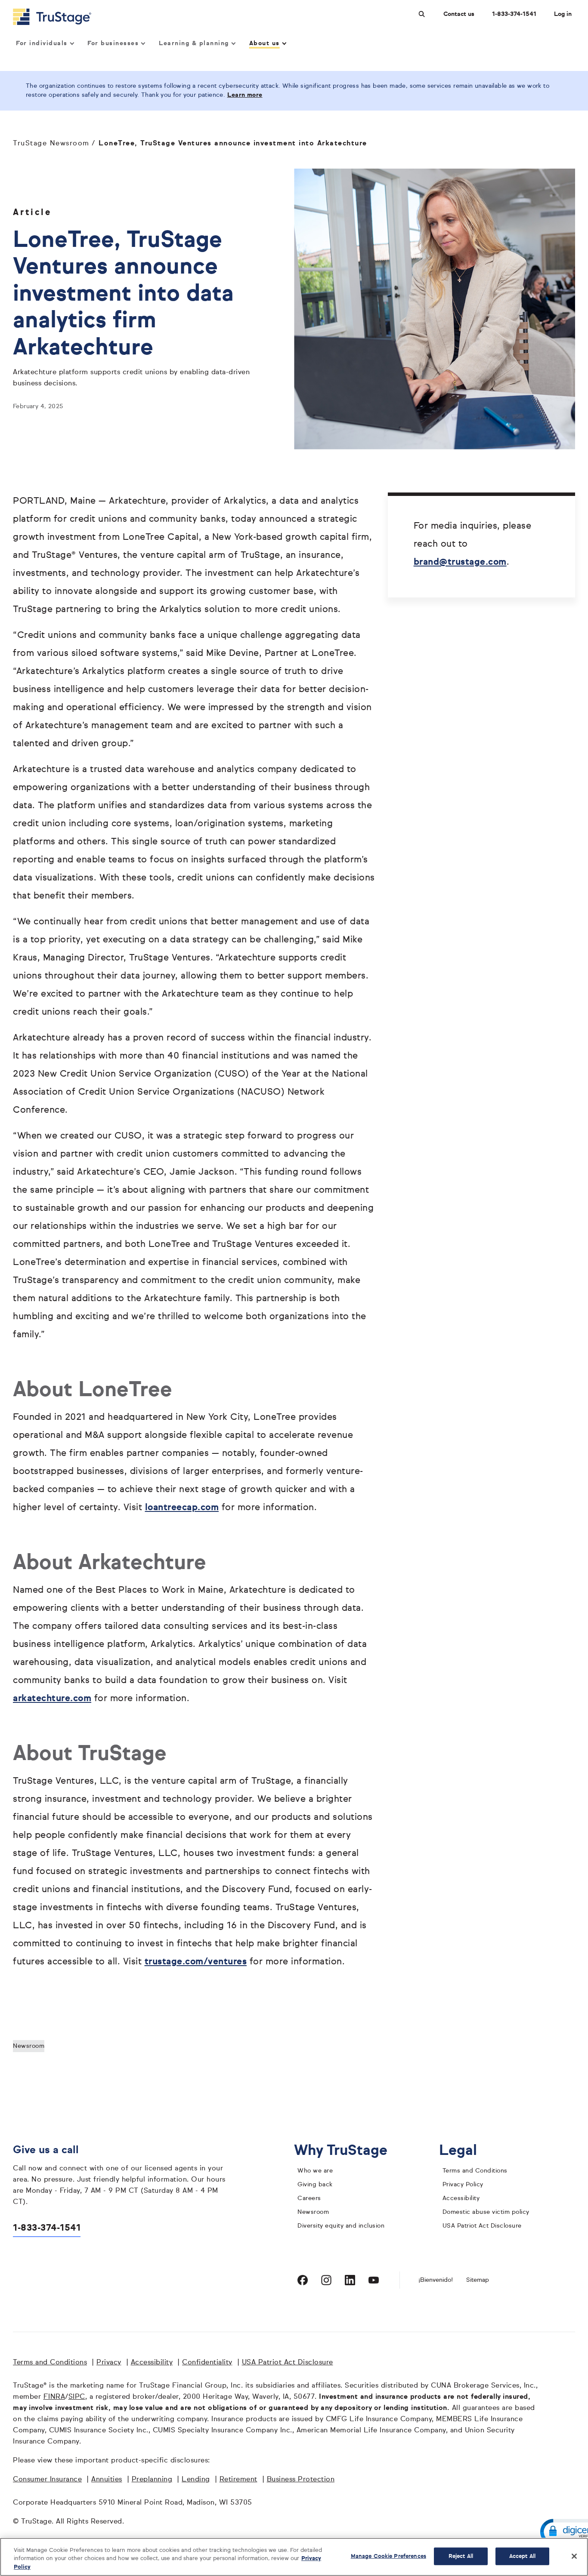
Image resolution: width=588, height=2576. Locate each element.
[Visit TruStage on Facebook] (303, 2280)
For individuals (42, 43)
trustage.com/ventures (196, 1962)
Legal (465, 2151)
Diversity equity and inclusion (341, 2226)
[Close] (574, 2556)
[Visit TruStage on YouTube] (374, 2280)
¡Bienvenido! (436, 2280)
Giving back (315, 2185)
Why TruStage (347, 2151)
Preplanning (152, 2480)
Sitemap (478, 2280)
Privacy (109, 2363)
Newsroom (29, 2046)
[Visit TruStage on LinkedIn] (350, 2280)
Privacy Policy (463, 2185)
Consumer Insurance (47, 2480)
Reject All (461, 2556)
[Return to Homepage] (52, 17)
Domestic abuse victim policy (486, 2212)
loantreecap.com (182, 1508)
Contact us (459, 14)
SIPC (77, 2397)
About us (265, 43)
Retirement (238, 2480)
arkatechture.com (52, 1699)
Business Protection (301, 2480)
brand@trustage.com (460, 562)
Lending (196, 2480)
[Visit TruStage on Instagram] (326, 2280)
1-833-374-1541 (514, 14)
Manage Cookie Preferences (388, 2556)
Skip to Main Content (31, 4)
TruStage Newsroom (51, 144)
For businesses (113, 43)
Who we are (315, 2171)
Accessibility (461, 2198)
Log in (563, 14)
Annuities (107, 2480)
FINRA (54, 2397)
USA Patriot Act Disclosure (482, 2226)
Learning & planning (194, 43)
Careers (309, 2198)
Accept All (522, 2556)
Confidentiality (207, 2363)
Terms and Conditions (475, 2171)
